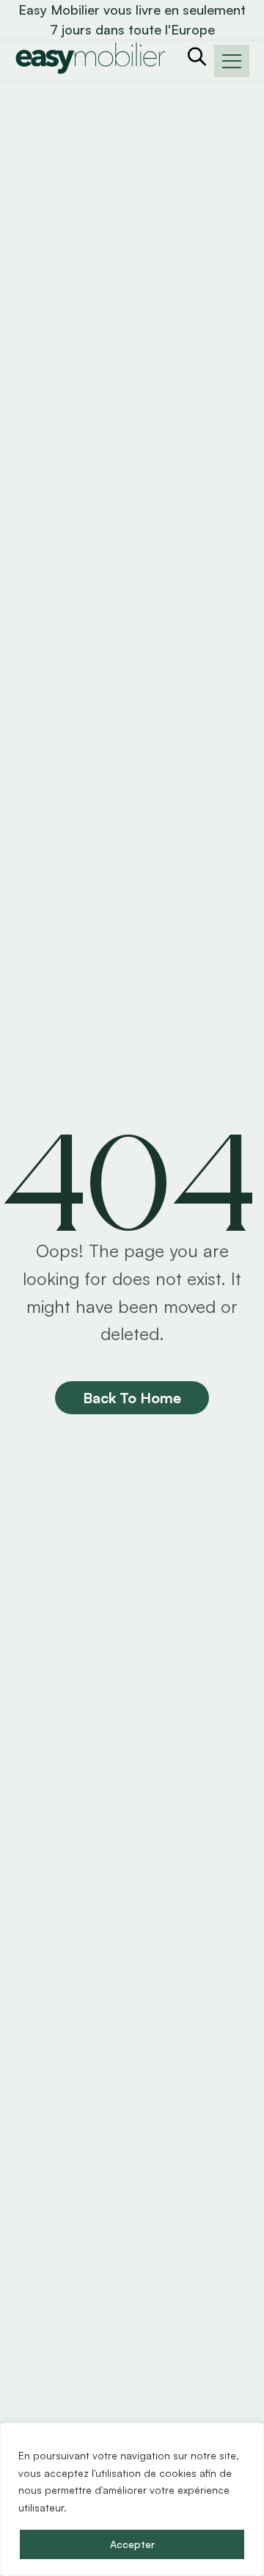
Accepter (132, 2544)
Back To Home (132, 1398)
